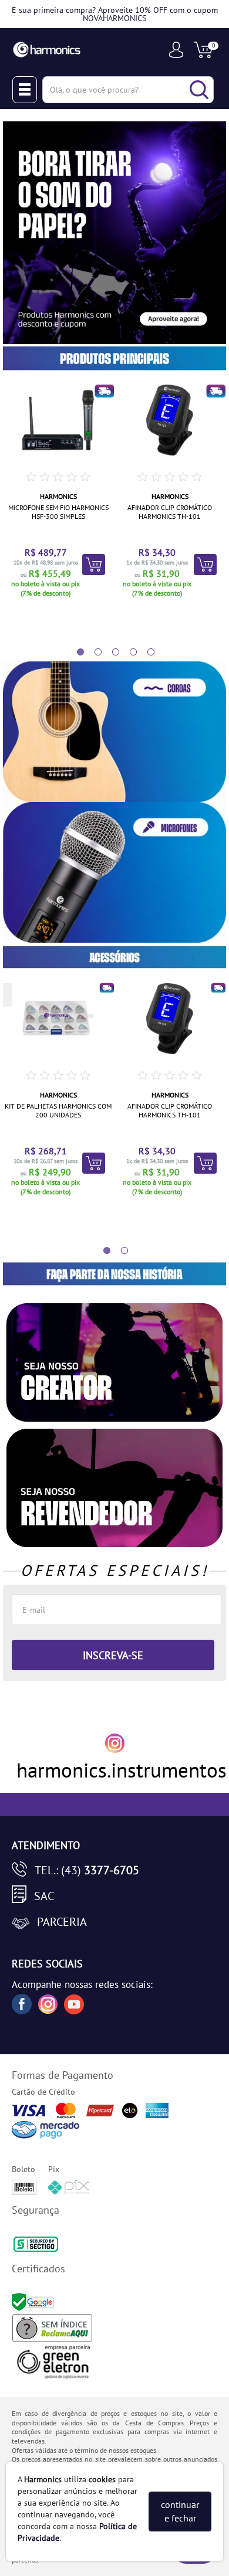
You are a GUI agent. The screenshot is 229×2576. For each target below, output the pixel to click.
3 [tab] (110, 653)
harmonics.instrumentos (122, 1770)
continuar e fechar (180, 2511)
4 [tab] (127, 653)
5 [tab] (145, 653)
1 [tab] (75, 653)
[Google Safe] (34, 2301)
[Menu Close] (25, 90)
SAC (44, 1896)
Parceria (62, 1922)
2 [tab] (92, 653)
